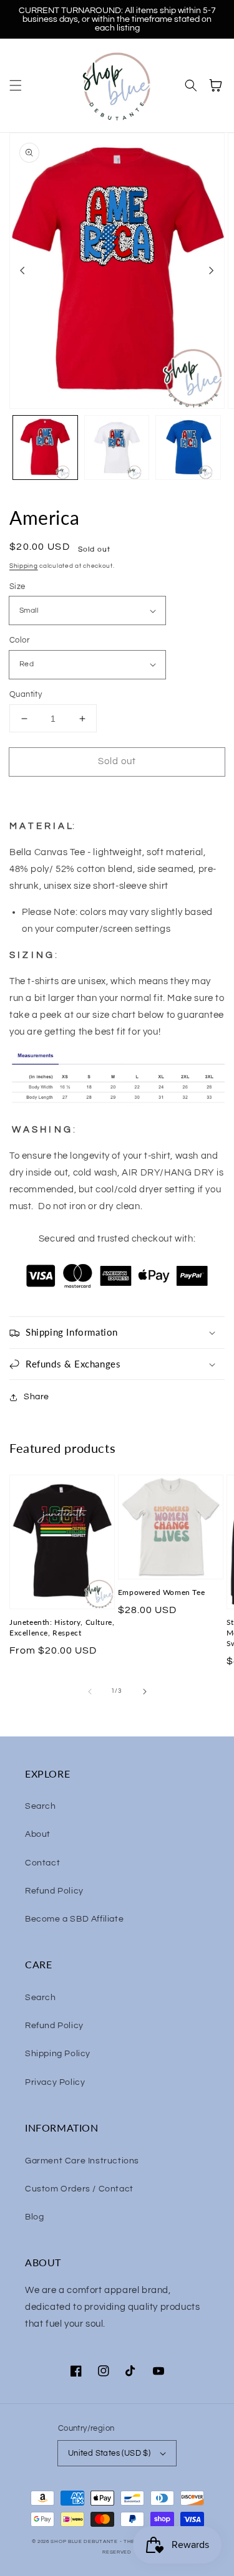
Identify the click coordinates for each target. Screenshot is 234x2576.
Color (19, 640)
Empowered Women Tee (161, 1592)
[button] (16, 85)
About (38, 1834)
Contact (42, 1863)
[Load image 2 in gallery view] (117, 448)
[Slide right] (212, 271)
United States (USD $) (109, 2453)
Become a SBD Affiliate (74, 1919)
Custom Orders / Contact (79, 2189)
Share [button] (37, 1397)
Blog (34, 2217)
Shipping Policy (58, 2054)
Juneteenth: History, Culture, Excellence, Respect (62, 1627)
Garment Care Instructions (82, 2161)
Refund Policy (54, 1891)
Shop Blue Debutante (84, 2541)
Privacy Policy (55, 2082)
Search (41, 1806)
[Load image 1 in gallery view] (45, 448)
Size (17, 587)
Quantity (26, 694)
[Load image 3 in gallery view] (188, 448)
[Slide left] (22, 271)
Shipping (24, 566)
